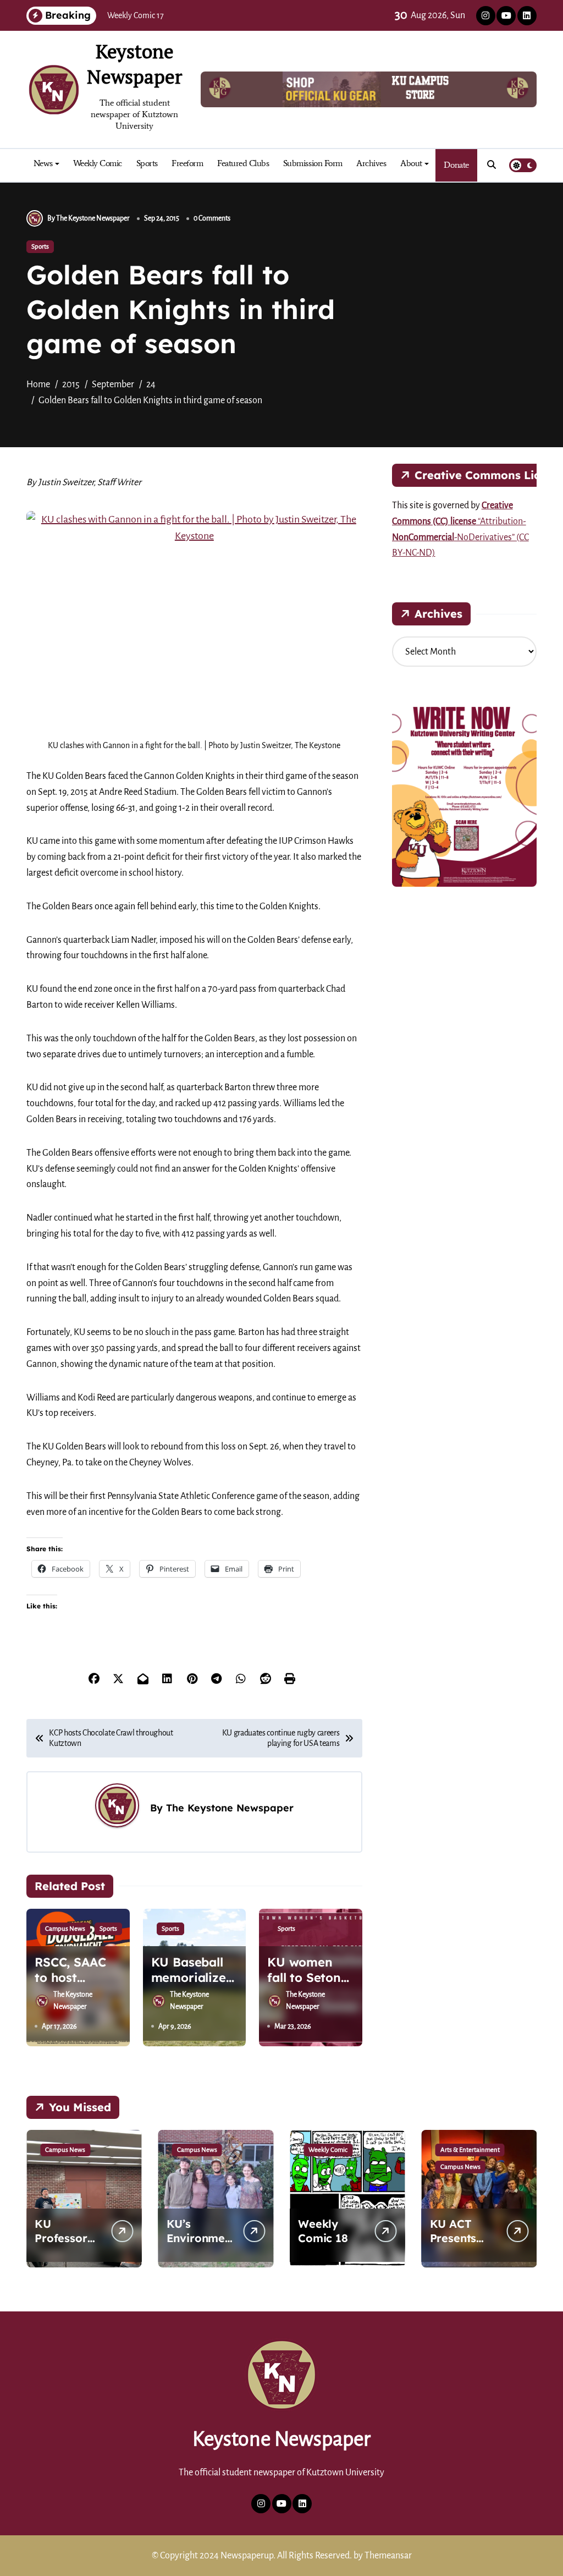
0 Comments (212, 218)
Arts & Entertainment (470, 2150)
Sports (147, 163)
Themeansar (388, 2556)
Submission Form (313, 163)
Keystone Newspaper (134, 64)
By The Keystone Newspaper (89, 218)
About (411, 163)
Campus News (65, 1929)
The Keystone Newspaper (230, 1808)
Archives (371, 163)
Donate (456, 165)
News (43, 163)
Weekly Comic (98, 163)
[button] (526, 2198)
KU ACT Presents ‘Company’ (459, 2238)
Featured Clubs (243, 163)
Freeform (187, 163)
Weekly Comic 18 (323, 2231)
